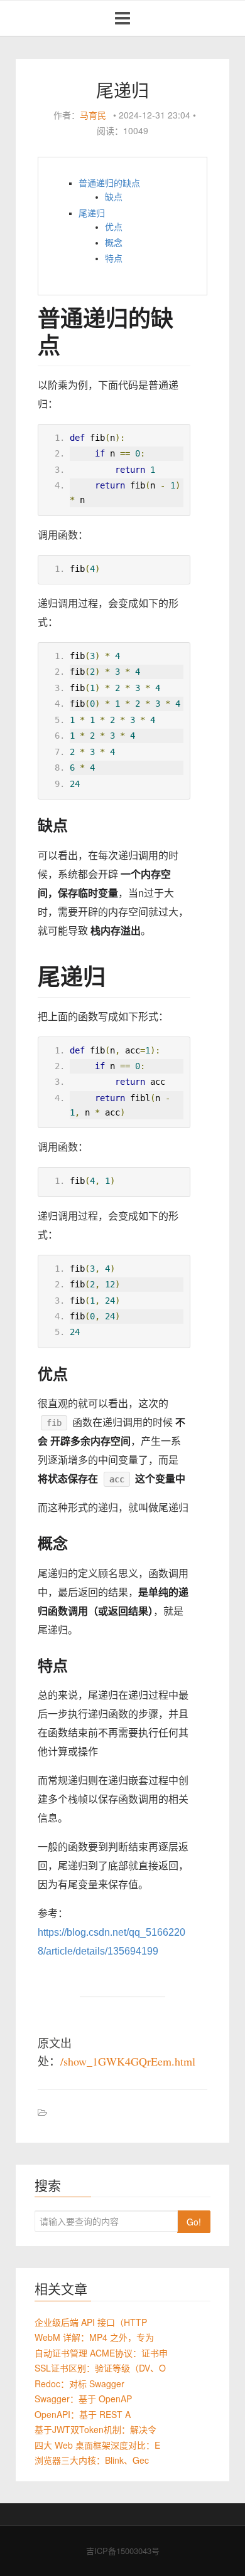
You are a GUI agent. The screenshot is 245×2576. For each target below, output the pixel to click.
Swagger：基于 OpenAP (83, 2399)
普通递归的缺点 (109, 183)
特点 (114, 258)
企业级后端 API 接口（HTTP (91, 2322)
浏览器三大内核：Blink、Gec (92, 2460)
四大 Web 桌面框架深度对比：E (97, 2445)
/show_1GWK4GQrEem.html (128, 2061)
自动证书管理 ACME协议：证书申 (101, 2353)
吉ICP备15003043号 (123, 2551)
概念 (114, 243)
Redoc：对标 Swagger (79, 2383)
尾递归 (92, 213)
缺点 (114, 197)
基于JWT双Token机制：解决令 (95, 2429)
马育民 (93, 115)
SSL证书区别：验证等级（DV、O (100, 2368)
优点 (114, 227)
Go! (194, 2222)
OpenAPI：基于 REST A (83, 2414)
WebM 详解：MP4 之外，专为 (94, 2337)
